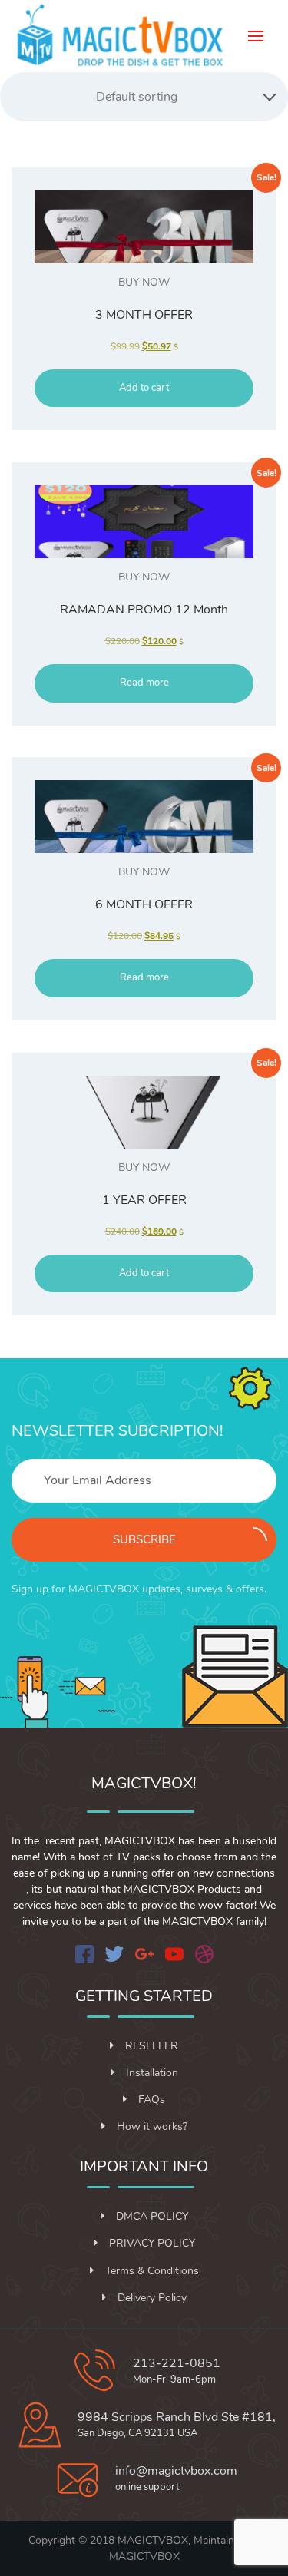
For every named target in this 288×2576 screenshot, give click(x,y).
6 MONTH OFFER (144, 904)
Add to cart (144, 388)
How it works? (152, 2126)
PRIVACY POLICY (152, 2243)
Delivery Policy (152, 2298)
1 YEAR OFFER (144, 1200)
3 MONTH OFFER (144, 315)
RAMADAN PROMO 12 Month (144, 610)
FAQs (152, 2100)
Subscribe (144, 1539)
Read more (144, 683)
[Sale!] (144, 227)
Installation (152, 2073)
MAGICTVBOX (144, 2556)
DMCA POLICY (152, 2216)
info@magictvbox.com (176, 2471)
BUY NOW (144, 282)
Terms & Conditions (152, 2271)
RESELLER (152, 2046)
